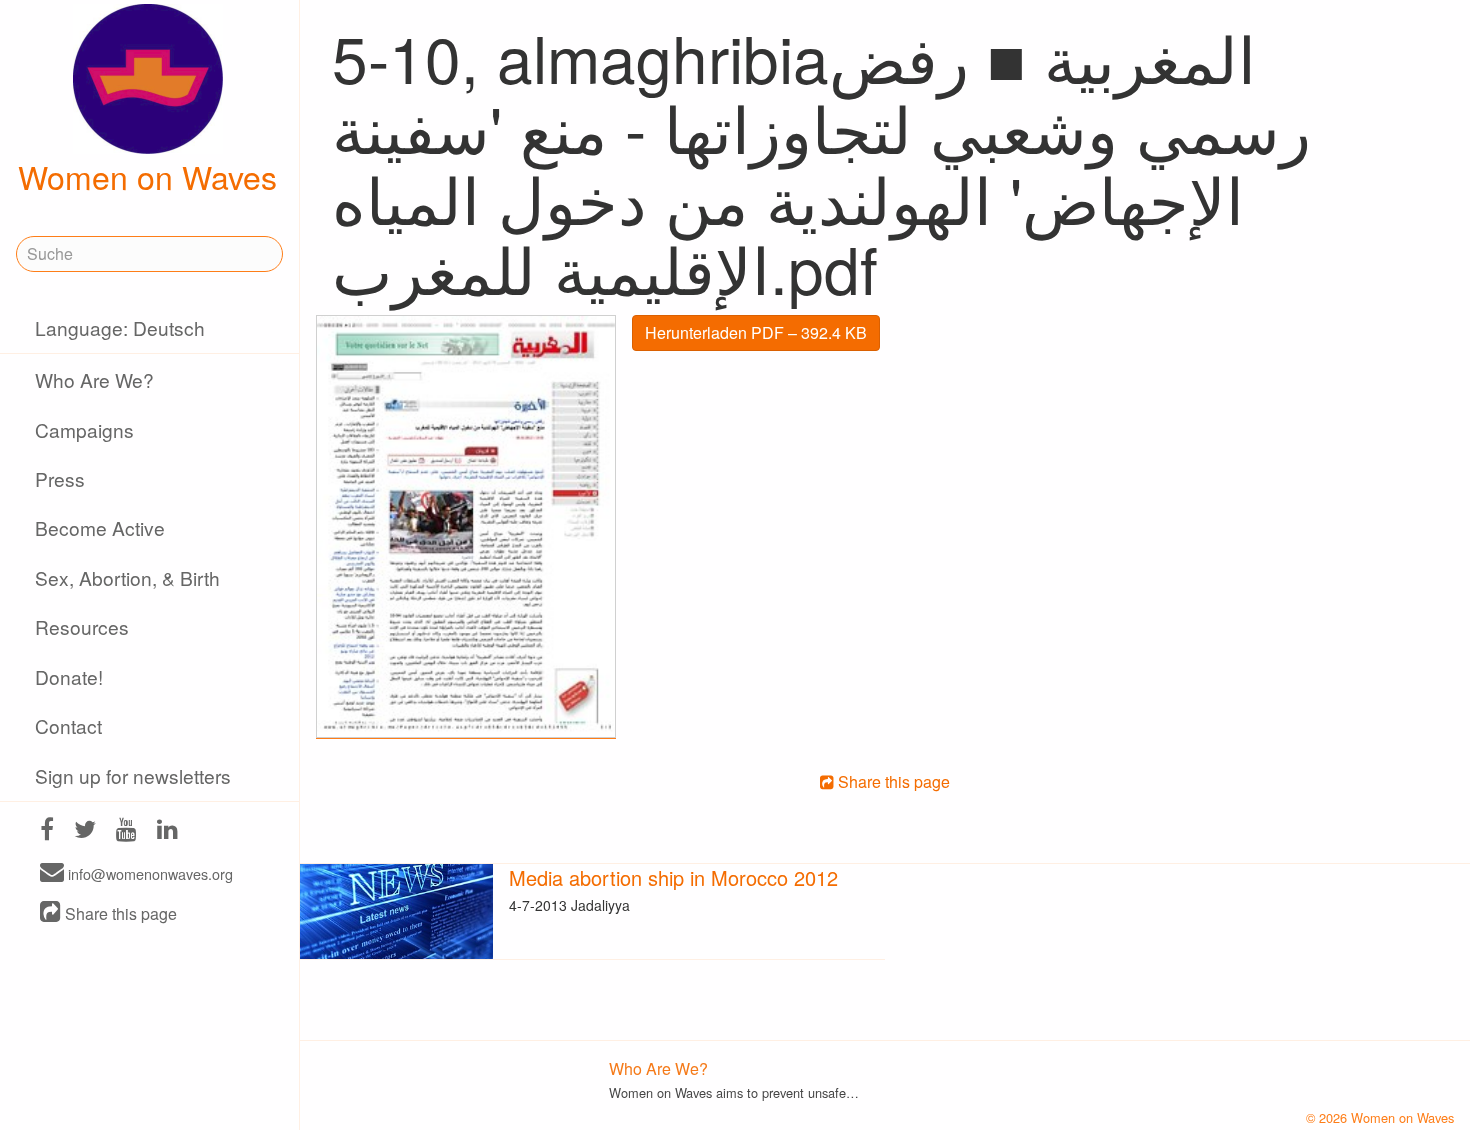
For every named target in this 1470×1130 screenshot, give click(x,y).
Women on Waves (147, 176)
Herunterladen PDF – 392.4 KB (756, 332)
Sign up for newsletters (133, 775)
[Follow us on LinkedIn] (167, 831)
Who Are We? (94, 379)
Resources (82, 626)
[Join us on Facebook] (47, 831)
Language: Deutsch (120, 327)
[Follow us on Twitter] (85, 831)
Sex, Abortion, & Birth (127, 577)
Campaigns (84, 429)
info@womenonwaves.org (148, 873)
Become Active (100, 527)
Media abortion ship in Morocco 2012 (673, 877)
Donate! (69, 676)
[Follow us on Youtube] (126, 831)
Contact (68, 725)
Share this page (119, 913)
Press (60, 478)
